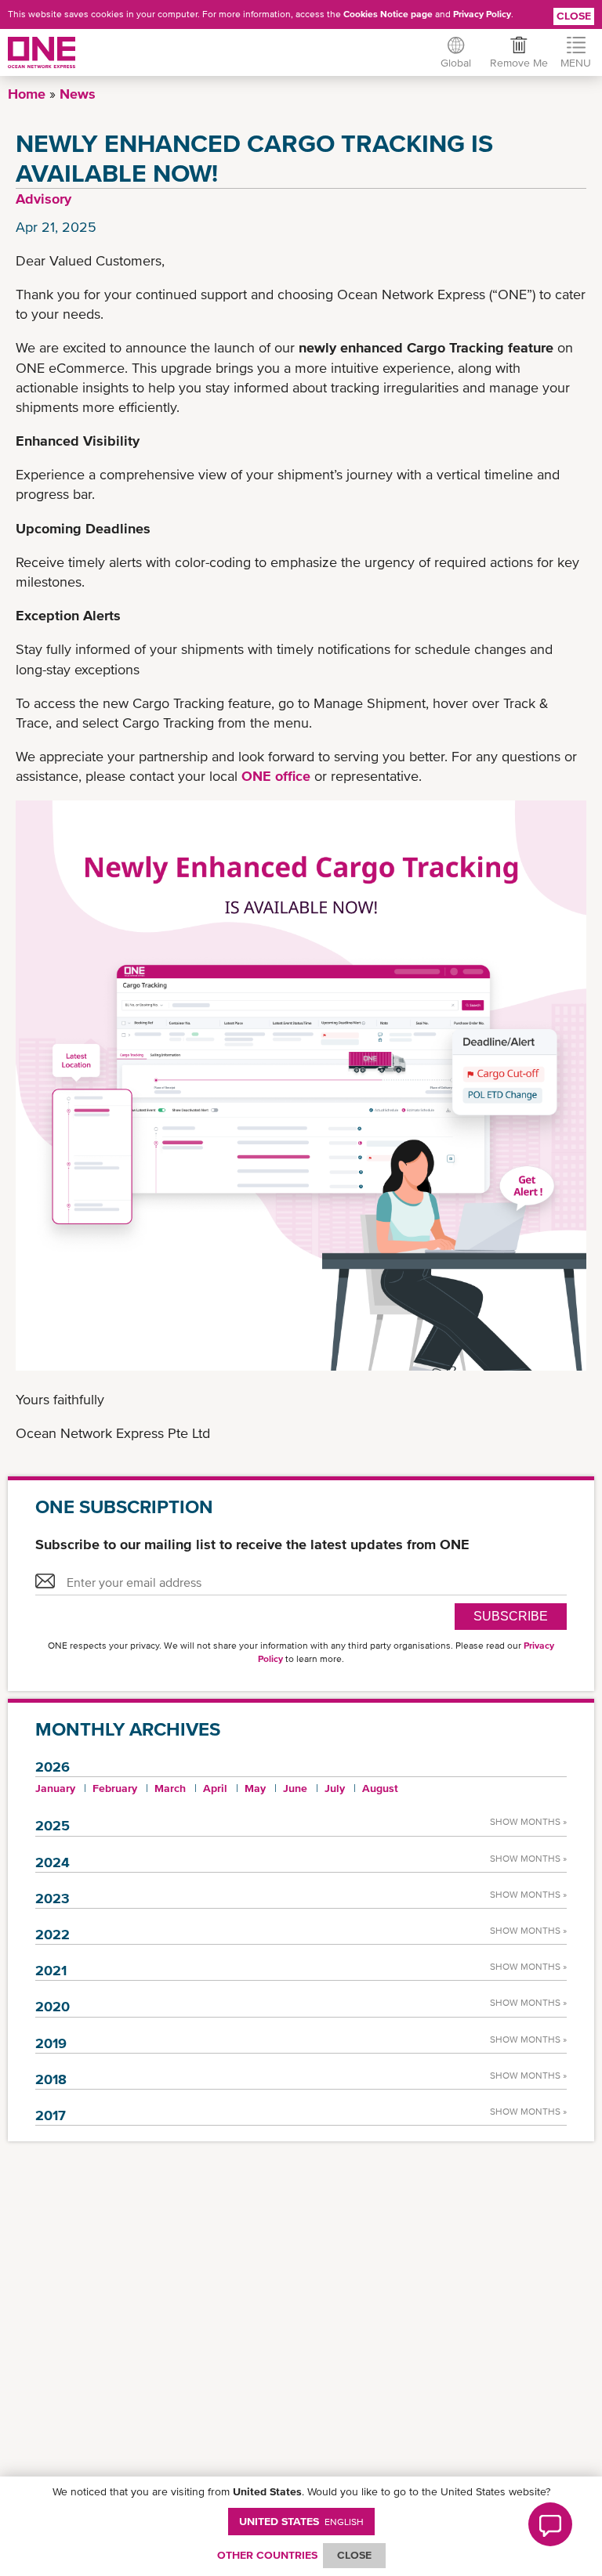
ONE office (276, 776)
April (215, 1788)
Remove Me (519, 63)
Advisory (44, 199)
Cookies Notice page (388, 14)
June (295, 1788)
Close (574, 16)
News (78, 94)
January (55, 1788)
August (380, 1788)
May (255, 1788)
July (335, 1788)
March (170, 1788)
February (115, 1788)
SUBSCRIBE (511, 1616)
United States (301, 2521)
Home (27, 94)
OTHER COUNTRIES (267, 2555)
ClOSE (354, 2555)
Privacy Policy (482, 14)
